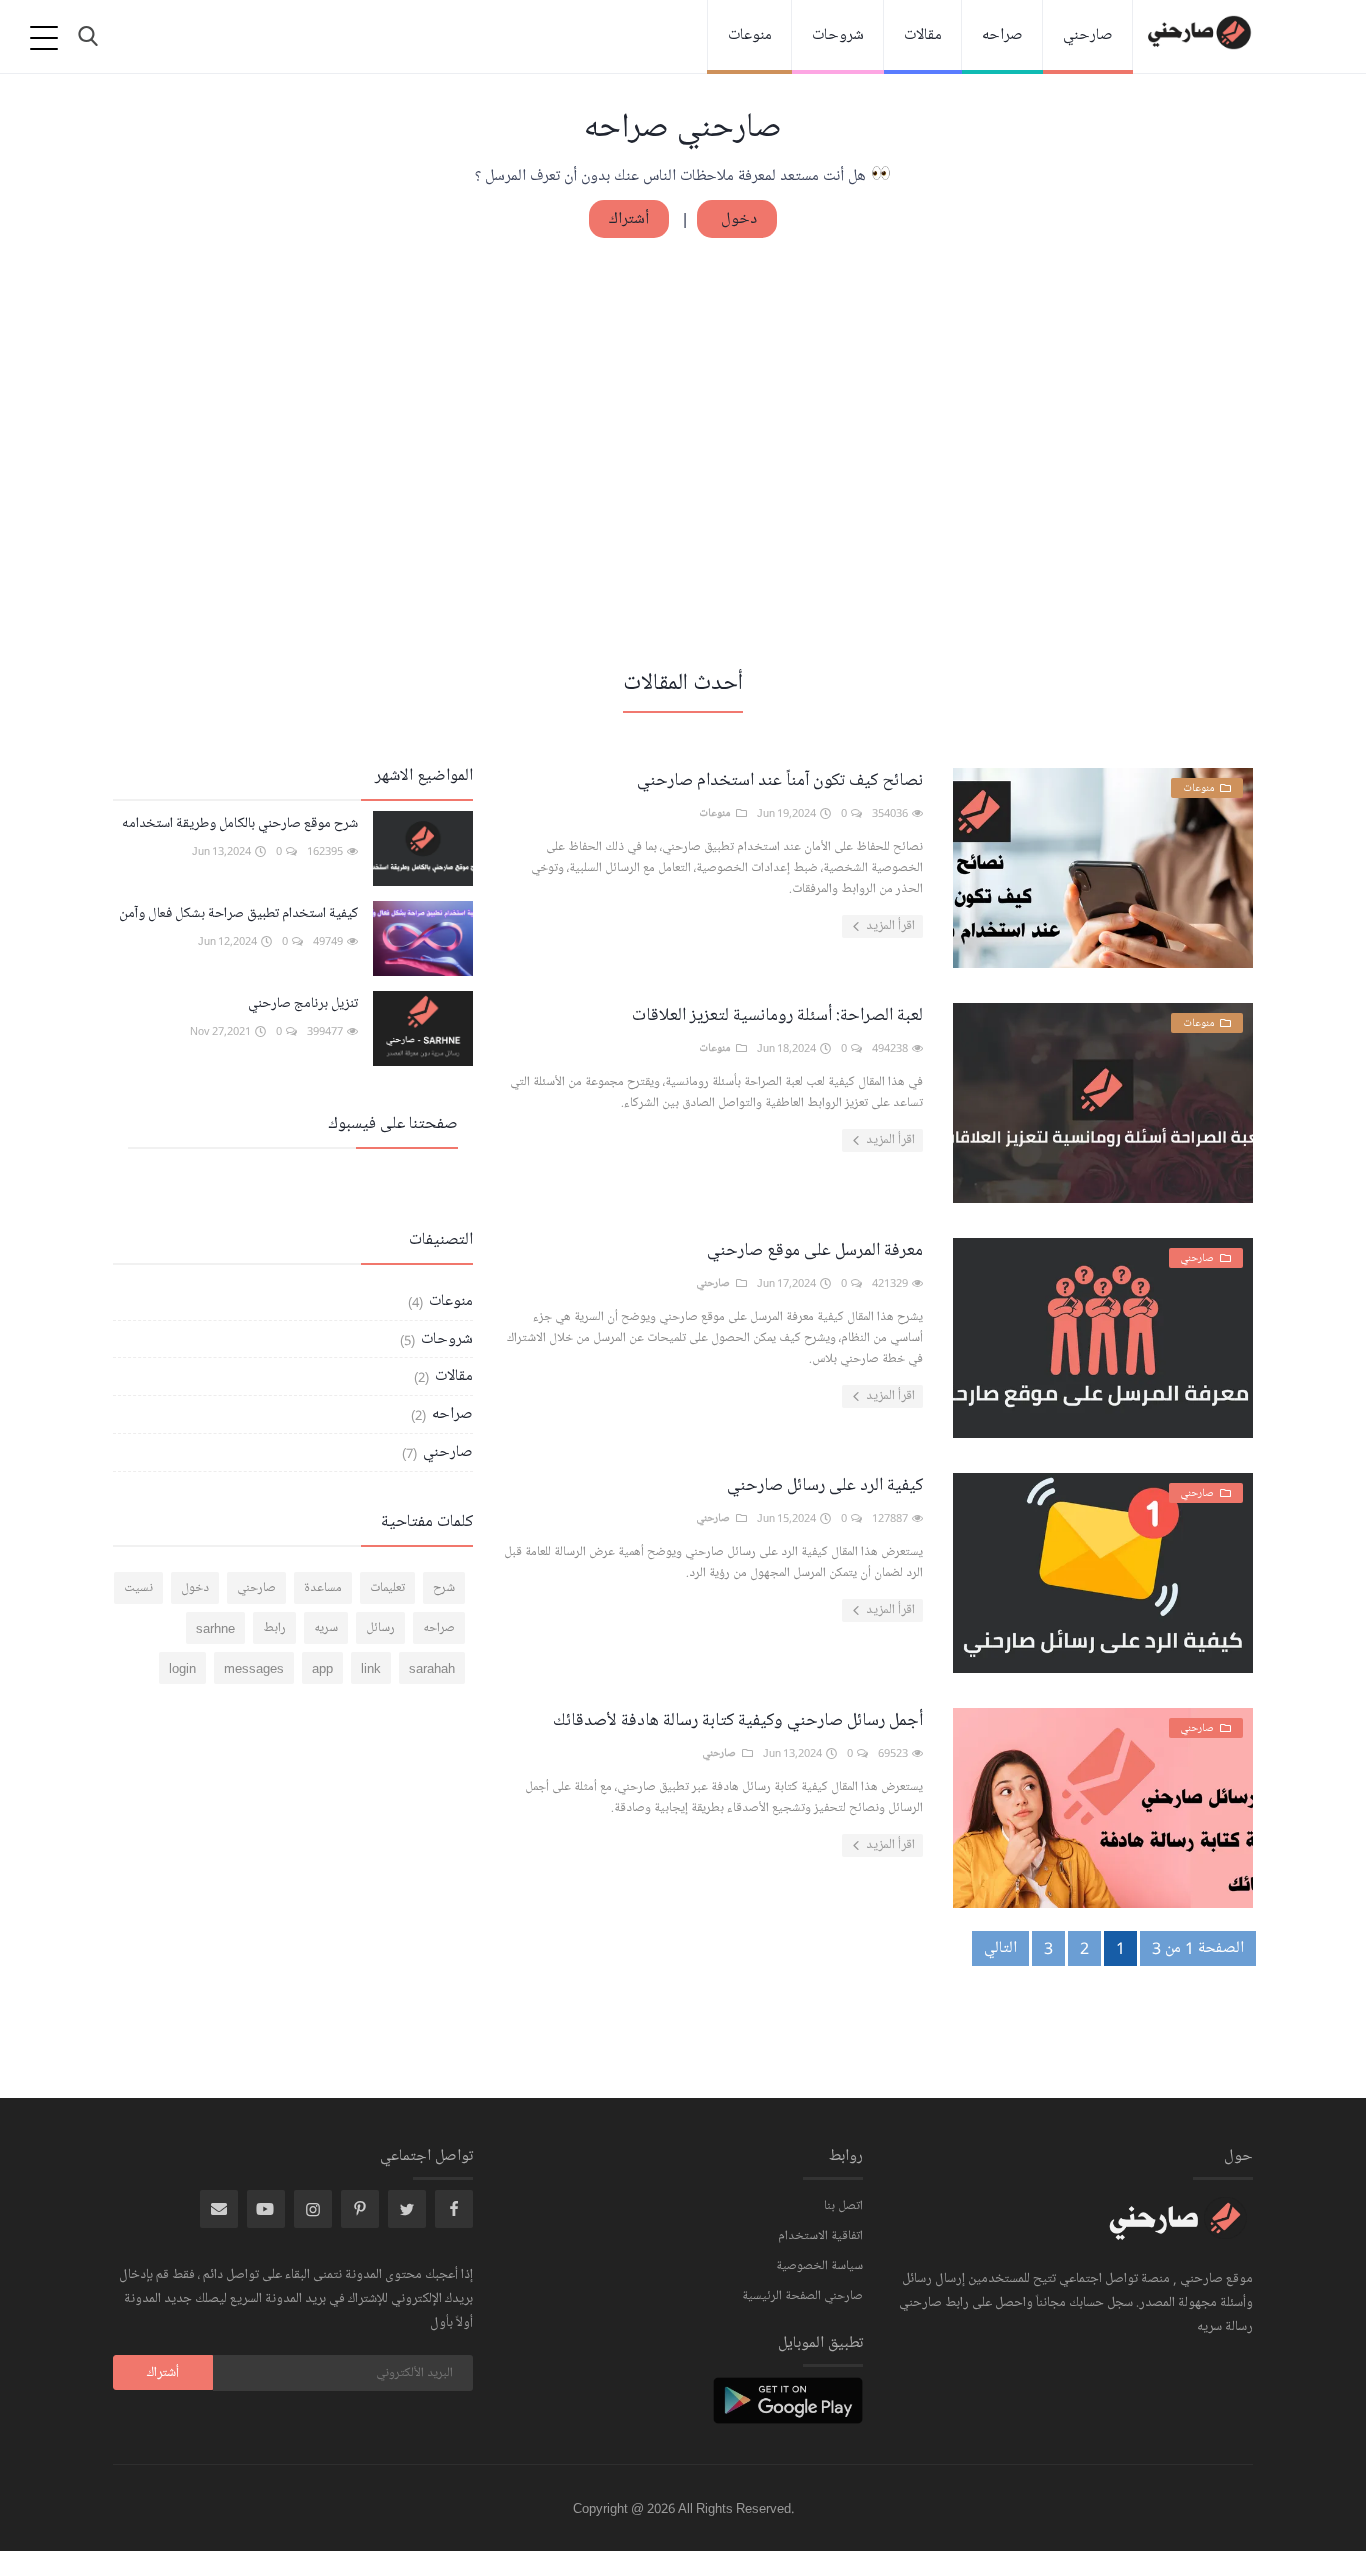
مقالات (923, 35)
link (371, 1668)
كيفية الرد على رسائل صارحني (825, 1485)
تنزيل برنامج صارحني (303, 1003)
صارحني (1088, 35)
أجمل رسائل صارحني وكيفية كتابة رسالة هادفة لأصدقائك (738, 1720)
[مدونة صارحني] (1178, 2231)
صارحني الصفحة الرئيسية (802, 2296)
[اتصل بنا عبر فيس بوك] (454, 2209)
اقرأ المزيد (889, 926)
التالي (1000, 1948)
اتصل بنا (843, 2206)
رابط (274, 1628)
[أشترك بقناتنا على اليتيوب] (266, 2209)
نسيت (138, 1588)
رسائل (380, 1628)
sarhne (215, 1628)
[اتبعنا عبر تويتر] (407, 2209)
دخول (737, 219)
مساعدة (323, 1588)
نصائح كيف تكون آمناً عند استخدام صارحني (780, 780)
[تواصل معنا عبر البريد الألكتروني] (219, 2209)
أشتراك (629, 219)
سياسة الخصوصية (819, 2266)
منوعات (750, 35)
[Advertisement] (683, 451)
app (322, 1668)
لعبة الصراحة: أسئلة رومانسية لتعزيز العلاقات (777, 1015)
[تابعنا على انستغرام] (360, 2209)
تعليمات (387, 1588)
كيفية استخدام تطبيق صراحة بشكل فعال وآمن (238, 913)
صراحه (1002, 35)
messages (254, 1668)
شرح (444, 1588)
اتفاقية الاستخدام (820, 2236)
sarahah (432, 1668)
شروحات (838, 35)
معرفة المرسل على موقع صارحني (815, 1250)
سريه (326, 1628)
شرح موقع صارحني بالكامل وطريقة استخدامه (240, 823)
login (182, 1668)
